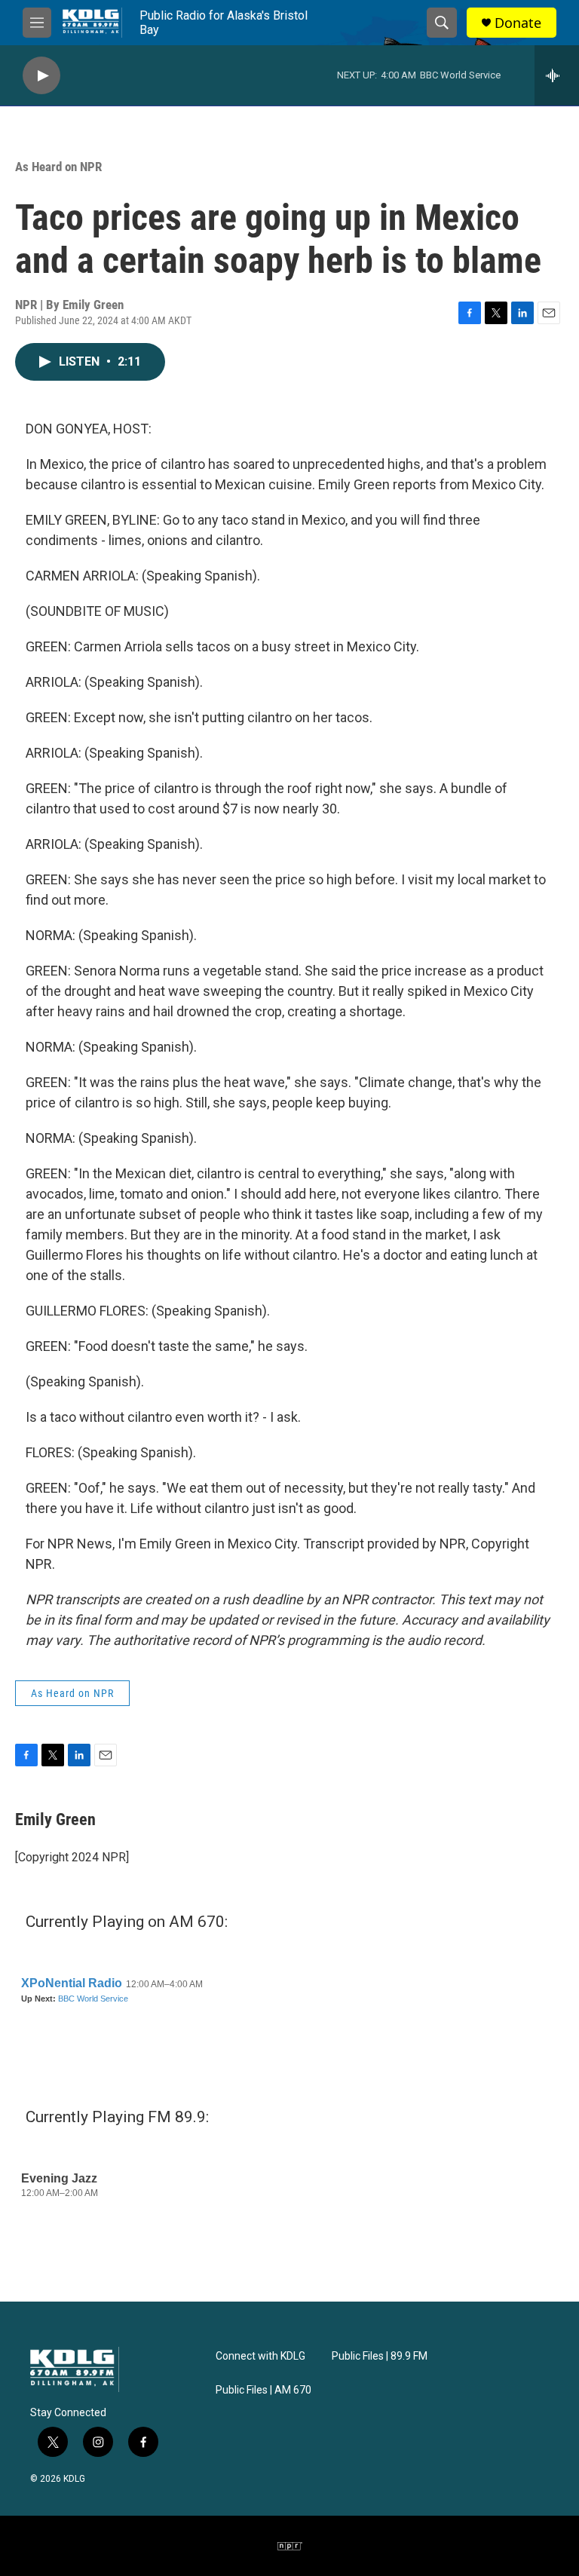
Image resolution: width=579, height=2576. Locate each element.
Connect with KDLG (260, 2356)
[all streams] (557, 75)
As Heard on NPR (58, 167)
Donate (518, 23)
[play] (41, 76)
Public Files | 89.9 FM (380, 2356)
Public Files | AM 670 (263, 2390)
